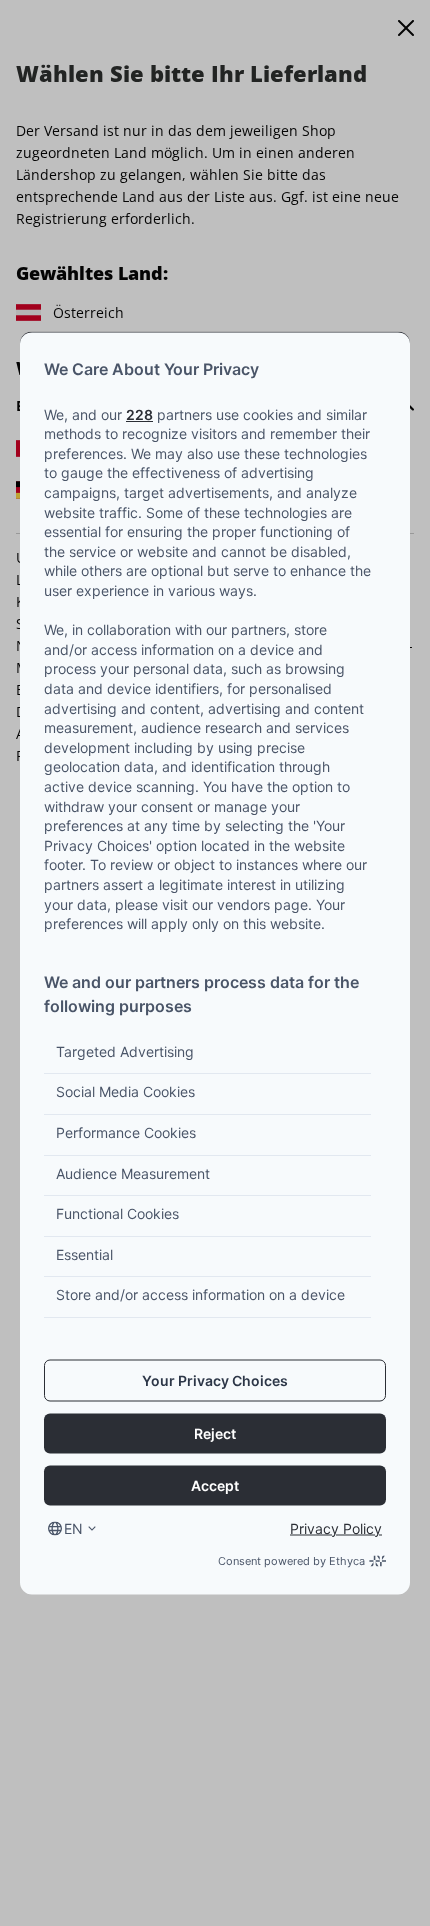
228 (139, 413)
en (73, 1527)
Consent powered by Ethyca (291, 1560)
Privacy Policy (336, 1527)
